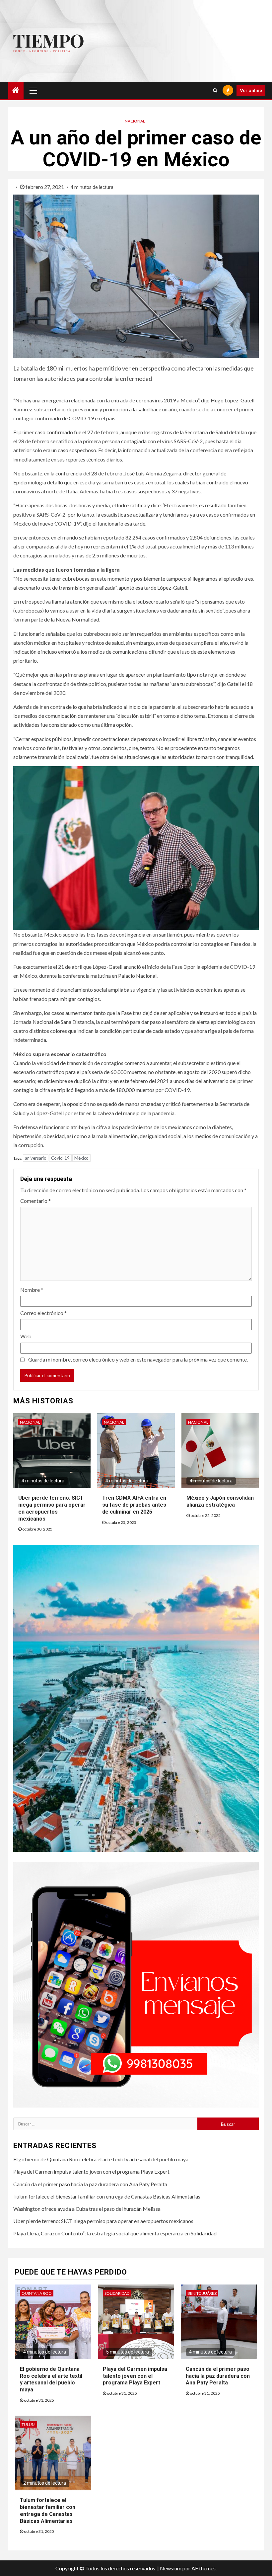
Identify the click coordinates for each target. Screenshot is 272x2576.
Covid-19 (60, 1158)
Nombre (32, 1290)
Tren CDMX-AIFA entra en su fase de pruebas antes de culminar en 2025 (134, 1505)
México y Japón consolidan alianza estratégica (220, 1501)
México (81, 1158)
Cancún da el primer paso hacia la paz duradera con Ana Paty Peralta (90, 2184)
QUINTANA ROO (37, 2293)
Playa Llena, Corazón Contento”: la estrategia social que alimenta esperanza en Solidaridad (115, 2233)
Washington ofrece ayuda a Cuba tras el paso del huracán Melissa (87, 2209)
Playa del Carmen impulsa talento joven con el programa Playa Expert (91, 2171)
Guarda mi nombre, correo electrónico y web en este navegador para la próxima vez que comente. (138, 1359)
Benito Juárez (202, 2293)
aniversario (36, 1158)
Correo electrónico (43, 1313)
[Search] (215, 90)
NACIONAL (135, 121)
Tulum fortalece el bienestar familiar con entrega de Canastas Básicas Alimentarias (107, 2196)
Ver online (251, 90)
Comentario (35, 1201)
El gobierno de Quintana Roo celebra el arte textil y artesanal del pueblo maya (101, 2159)
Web (26, 1336)
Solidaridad (117, 2293)
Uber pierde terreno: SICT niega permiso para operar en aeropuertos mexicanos (103, 2221)
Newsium (171, 2568)
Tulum (29, 2424)
